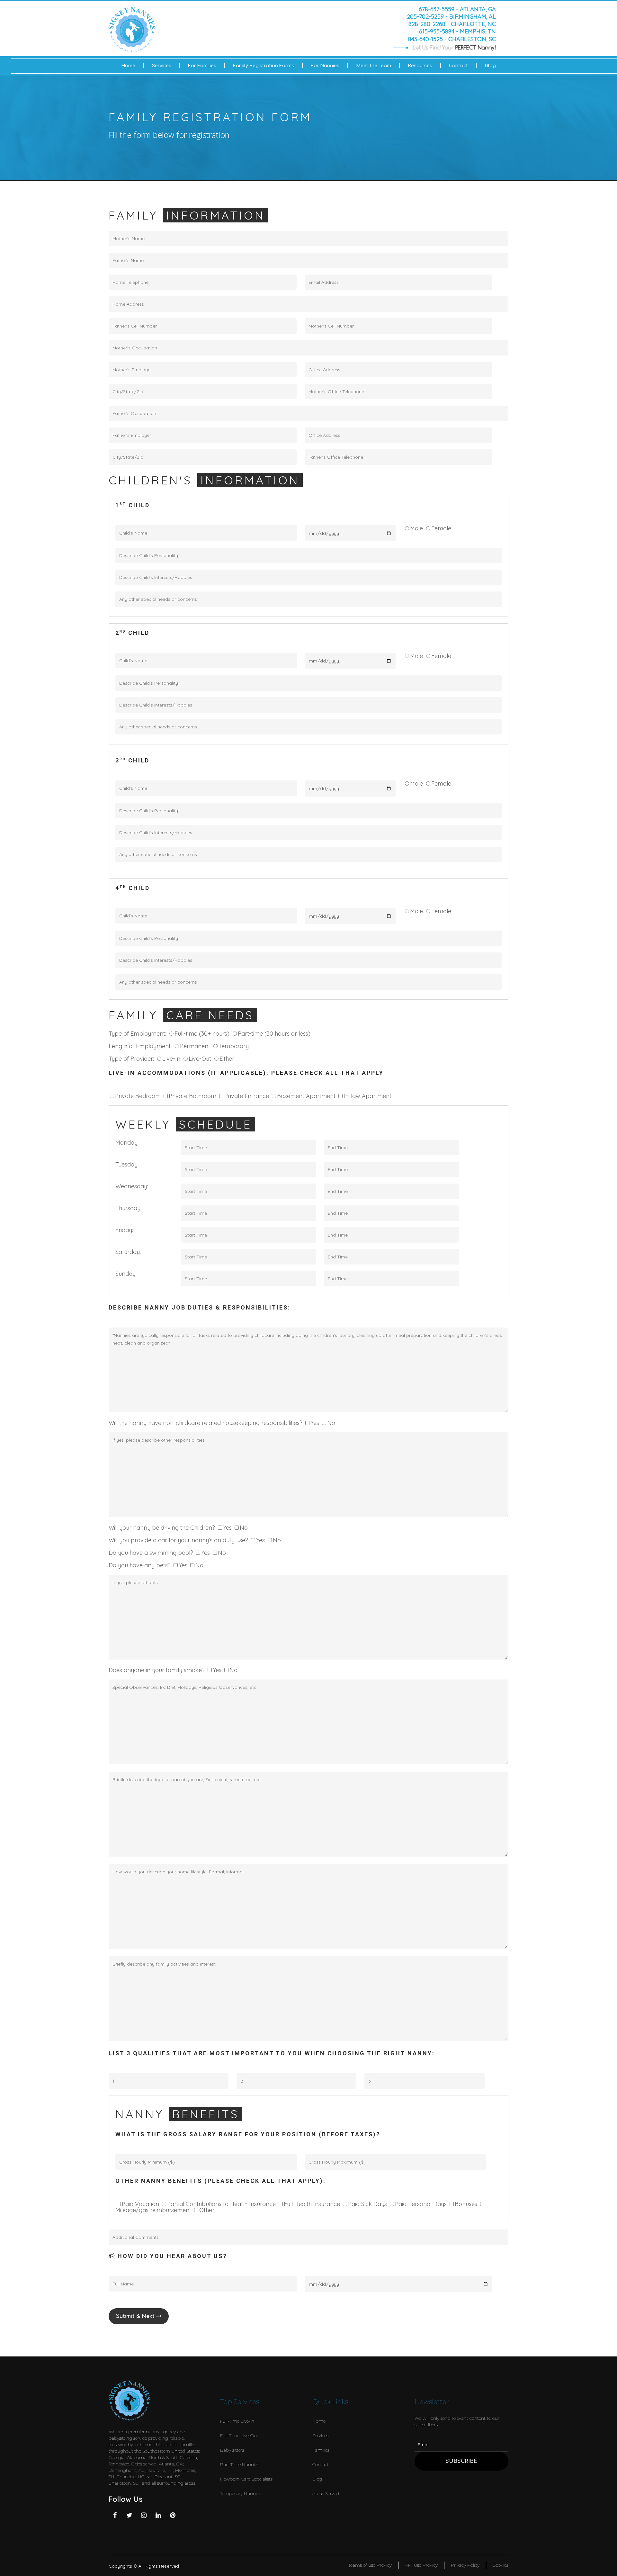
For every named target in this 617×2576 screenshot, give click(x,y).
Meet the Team (374, 66)
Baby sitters (232, 2450)
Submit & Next (136, 2316)
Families (321, 2450)
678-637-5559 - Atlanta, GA (457, 9)
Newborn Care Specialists (246, 2479)
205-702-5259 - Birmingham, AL (451, 16)
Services (162, 66)
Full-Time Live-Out (239, 2436)
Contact (458, 66)
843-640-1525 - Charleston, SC (452, 39)
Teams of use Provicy (370, 2565)
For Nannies (325, 66)
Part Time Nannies (240, 2464)
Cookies (501, 2565)
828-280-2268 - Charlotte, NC (452, 24)
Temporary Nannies (241, 2493)
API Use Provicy (421, 2565)
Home (128, 66)
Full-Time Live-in (237, 2421)
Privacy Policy (465, 2565)
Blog (490, 66)
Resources (420, 66)
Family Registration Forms (264, 66)
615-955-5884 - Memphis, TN (457, 32)
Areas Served (326, 2493)
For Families (202, 66)
